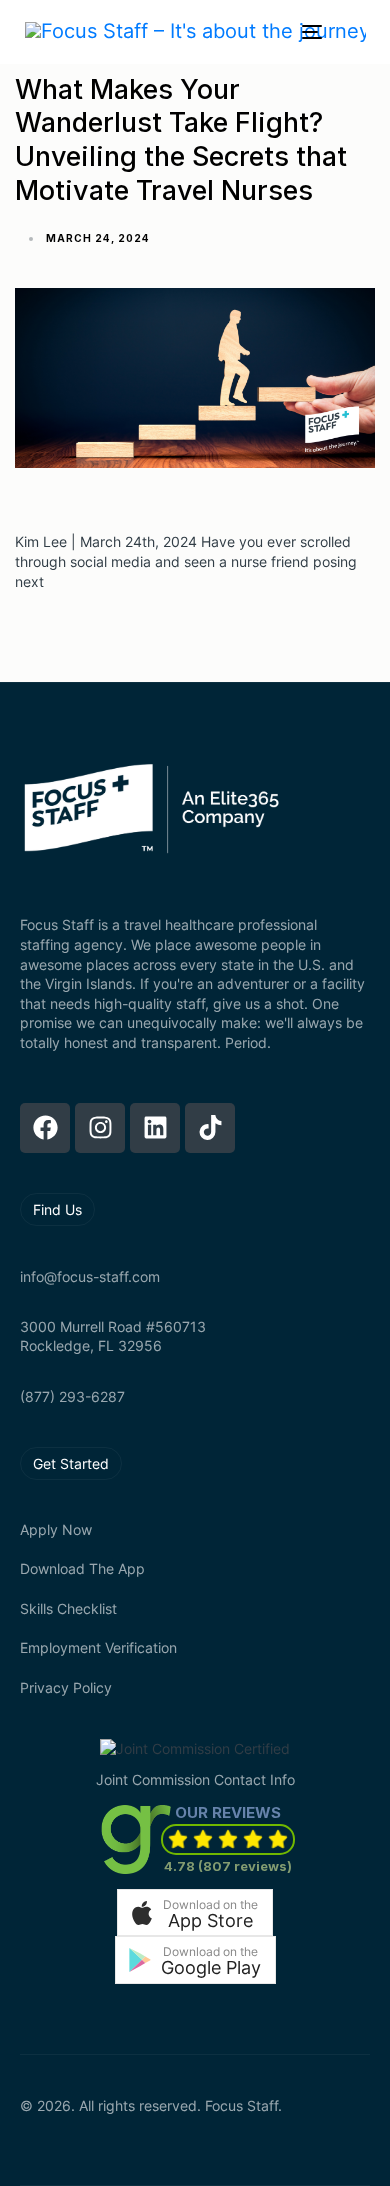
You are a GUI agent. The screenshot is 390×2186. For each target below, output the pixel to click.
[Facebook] (45, 1128)
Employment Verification (98, 1647)
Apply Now (56, 1529)
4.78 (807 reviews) (228, 1866)
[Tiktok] (210, 1128)
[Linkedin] (155, 1128)
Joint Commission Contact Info (195, 1779)
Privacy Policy (66, 1687)
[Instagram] (100, 1128)
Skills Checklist (68, 1608)
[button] (195, 1912)
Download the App (82, 1568)
